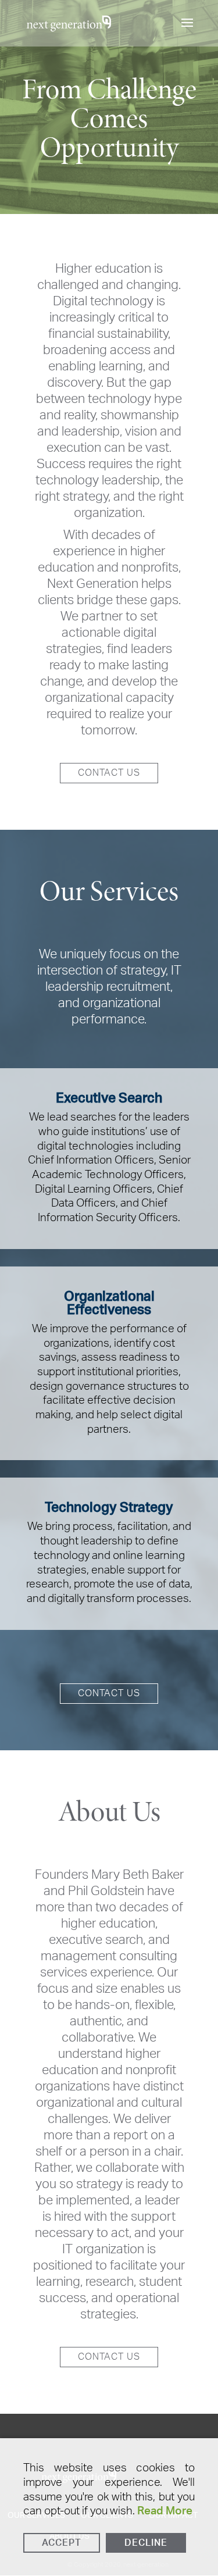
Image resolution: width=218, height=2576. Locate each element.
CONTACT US (109, 773)
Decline (146, 2543)
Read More (165, 2511)
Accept (62, 2543)
